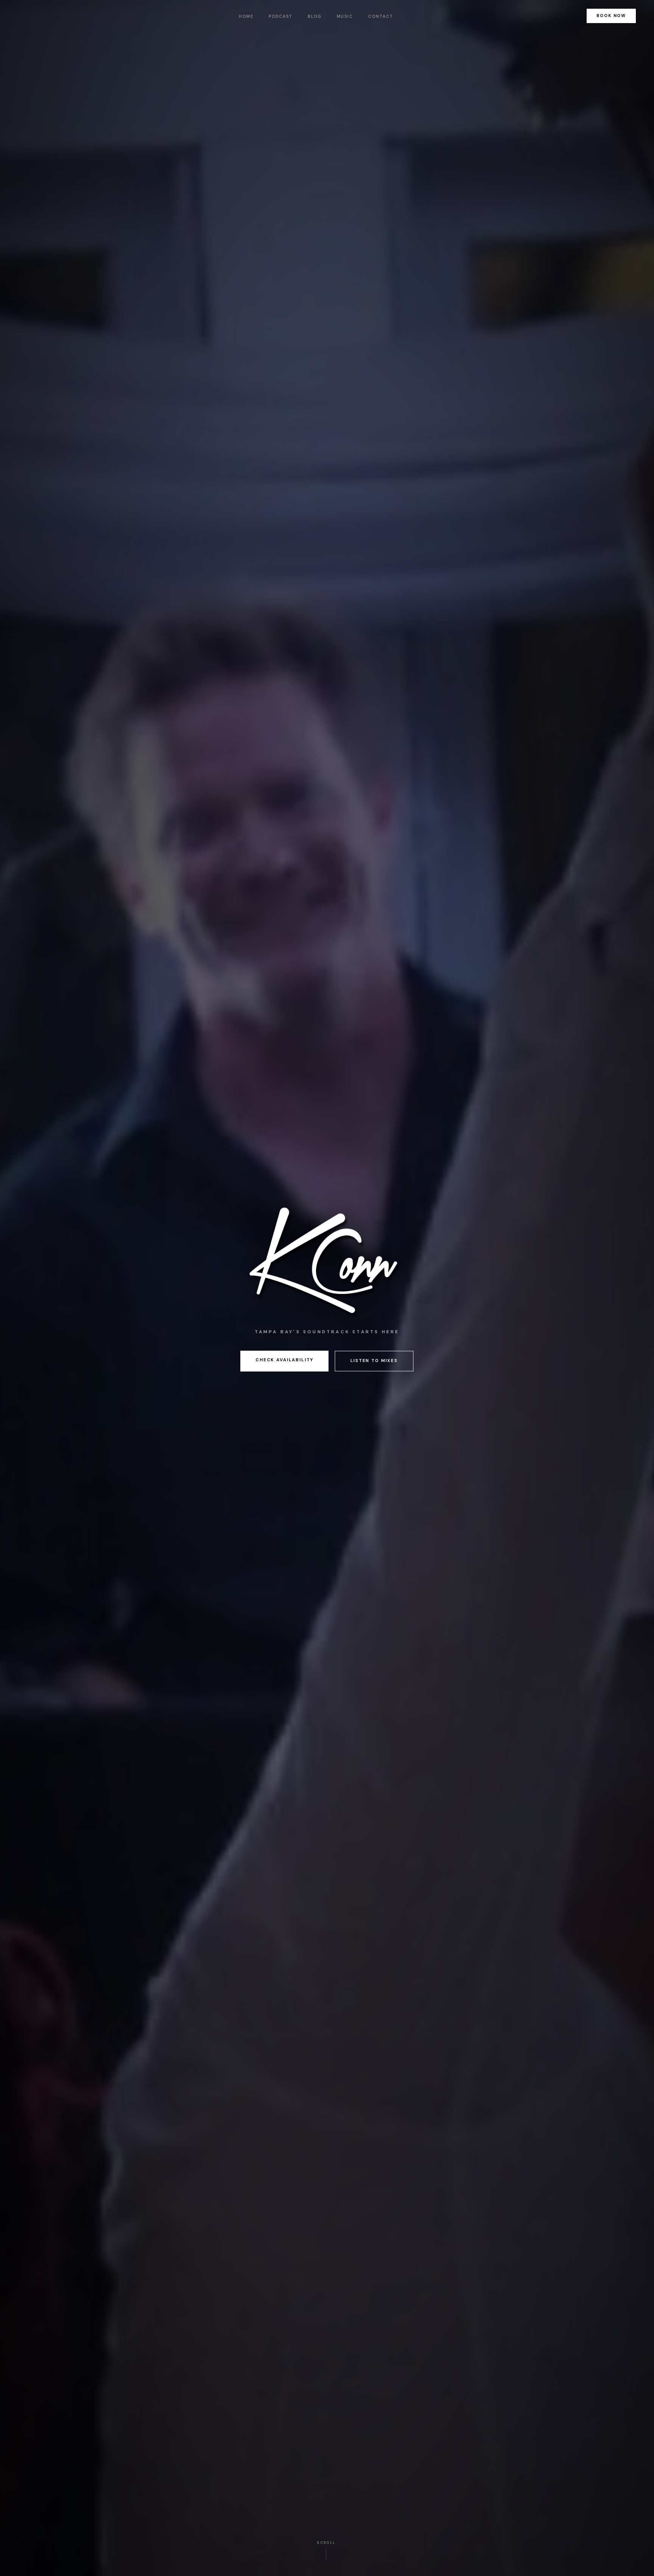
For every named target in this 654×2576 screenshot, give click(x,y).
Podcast (281, 16)
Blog (315, 16)
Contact (381, 16)
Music (345, 16)
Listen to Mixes (374, 1361)
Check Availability (284, 1360)
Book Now (611, 16)
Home (246, 16)
